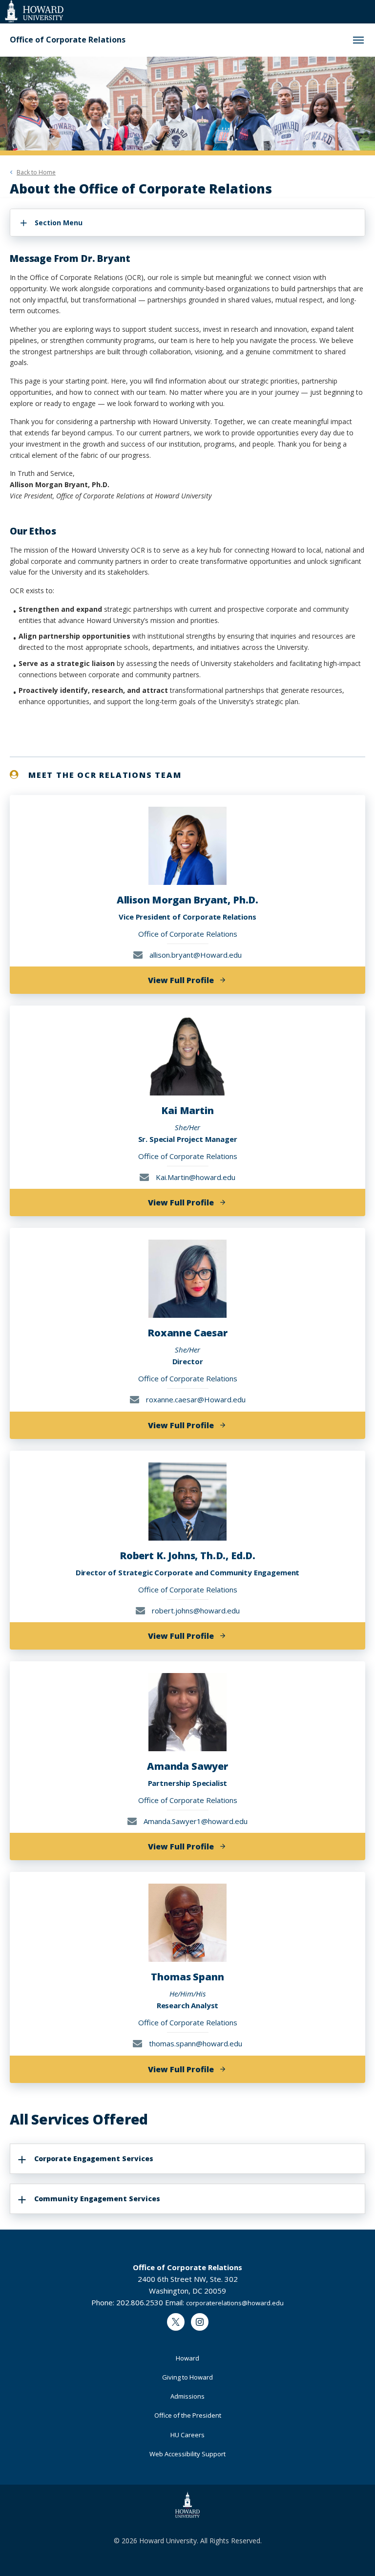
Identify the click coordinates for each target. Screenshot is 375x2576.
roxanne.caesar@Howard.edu (195, 1399)
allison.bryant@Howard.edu (195, 955)
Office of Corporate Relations (68, 40)
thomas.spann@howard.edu (195, 2043)
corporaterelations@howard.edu (235, 2303)
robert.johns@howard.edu (195, 1610)
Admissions (187, 2396)
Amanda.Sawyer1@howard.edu (195, 1821)
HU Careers (187, 2435)
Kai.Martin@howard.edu (195, 1177)
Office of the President (188, 2415)
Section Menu (59, 223)
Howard (187, 2358)
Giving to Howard (187, 2377)
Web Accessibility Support (187, 2454)
